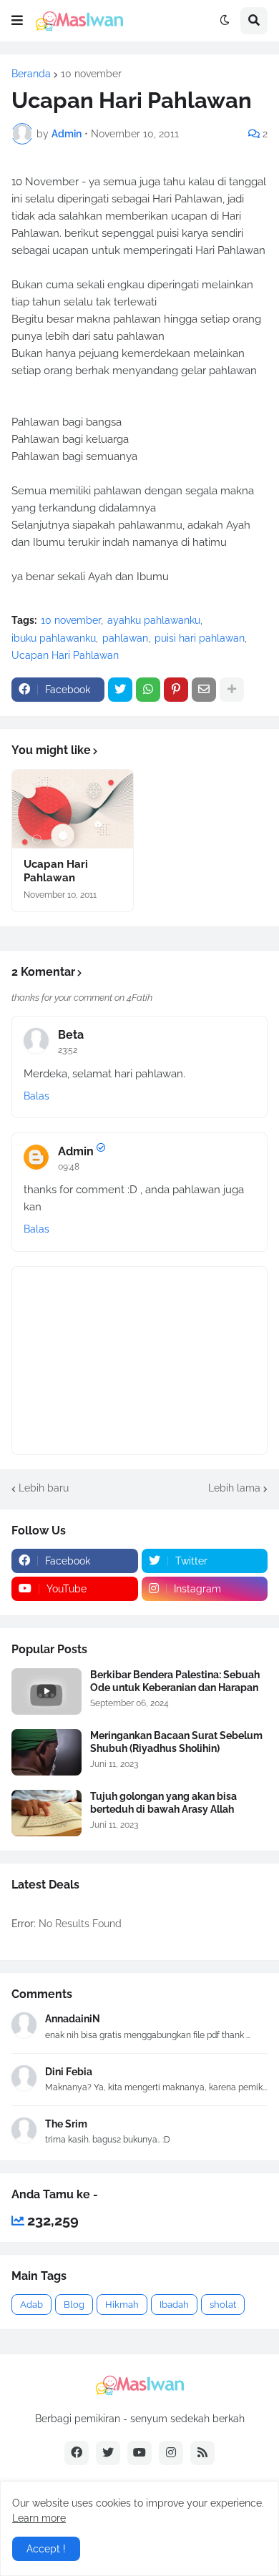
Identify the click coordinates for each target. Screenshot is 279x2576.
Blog (74, 2305)
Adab (31, 2305)
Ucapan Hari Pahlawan (65, 655)
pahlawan (125, 638)
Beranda (31, 74)
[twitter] (108, 2453)
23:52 (68, 1050)
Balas (36, 1096)
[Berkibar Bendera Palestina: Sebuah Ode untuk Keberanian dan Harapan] (46, 1691)
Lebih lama (234, 1488)
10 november (91, 74)
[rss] (202, 2453)
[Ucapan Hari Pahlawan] (73, 809)
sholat (223, 2305)
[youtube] (139, 2453)
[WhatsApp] (148, 690)
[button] (17, 21)
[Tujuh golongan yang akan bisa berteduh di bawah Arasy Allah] (46, 1813)
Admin (76, 1151)
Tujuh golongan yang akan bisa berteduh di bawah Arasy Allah (163, 1803)
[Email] (204, 690)
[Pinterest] (176, 690)
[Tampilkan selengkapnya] (232, 690)
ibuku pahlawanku (54, 638)
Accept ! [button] (46, 2549)
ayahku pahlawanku (154, 620)
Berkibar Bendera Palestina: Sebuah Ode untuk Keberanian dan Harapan (175, 1681)
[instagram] (171, 2453)
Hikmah (122, 2305)
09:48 (69, 1167)
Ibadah (174, 2305)
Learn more (39, 2518)
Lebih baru (44, 1488)
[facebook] (77, 2453)
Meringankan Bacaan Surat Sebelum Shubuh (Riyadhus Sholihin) (176, 1742)
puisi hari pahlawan (200, 638)
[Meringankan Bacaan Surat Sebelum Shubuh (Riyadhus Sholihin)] (46, 1752)
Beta (71, 1035)
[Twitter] (120, 690)
